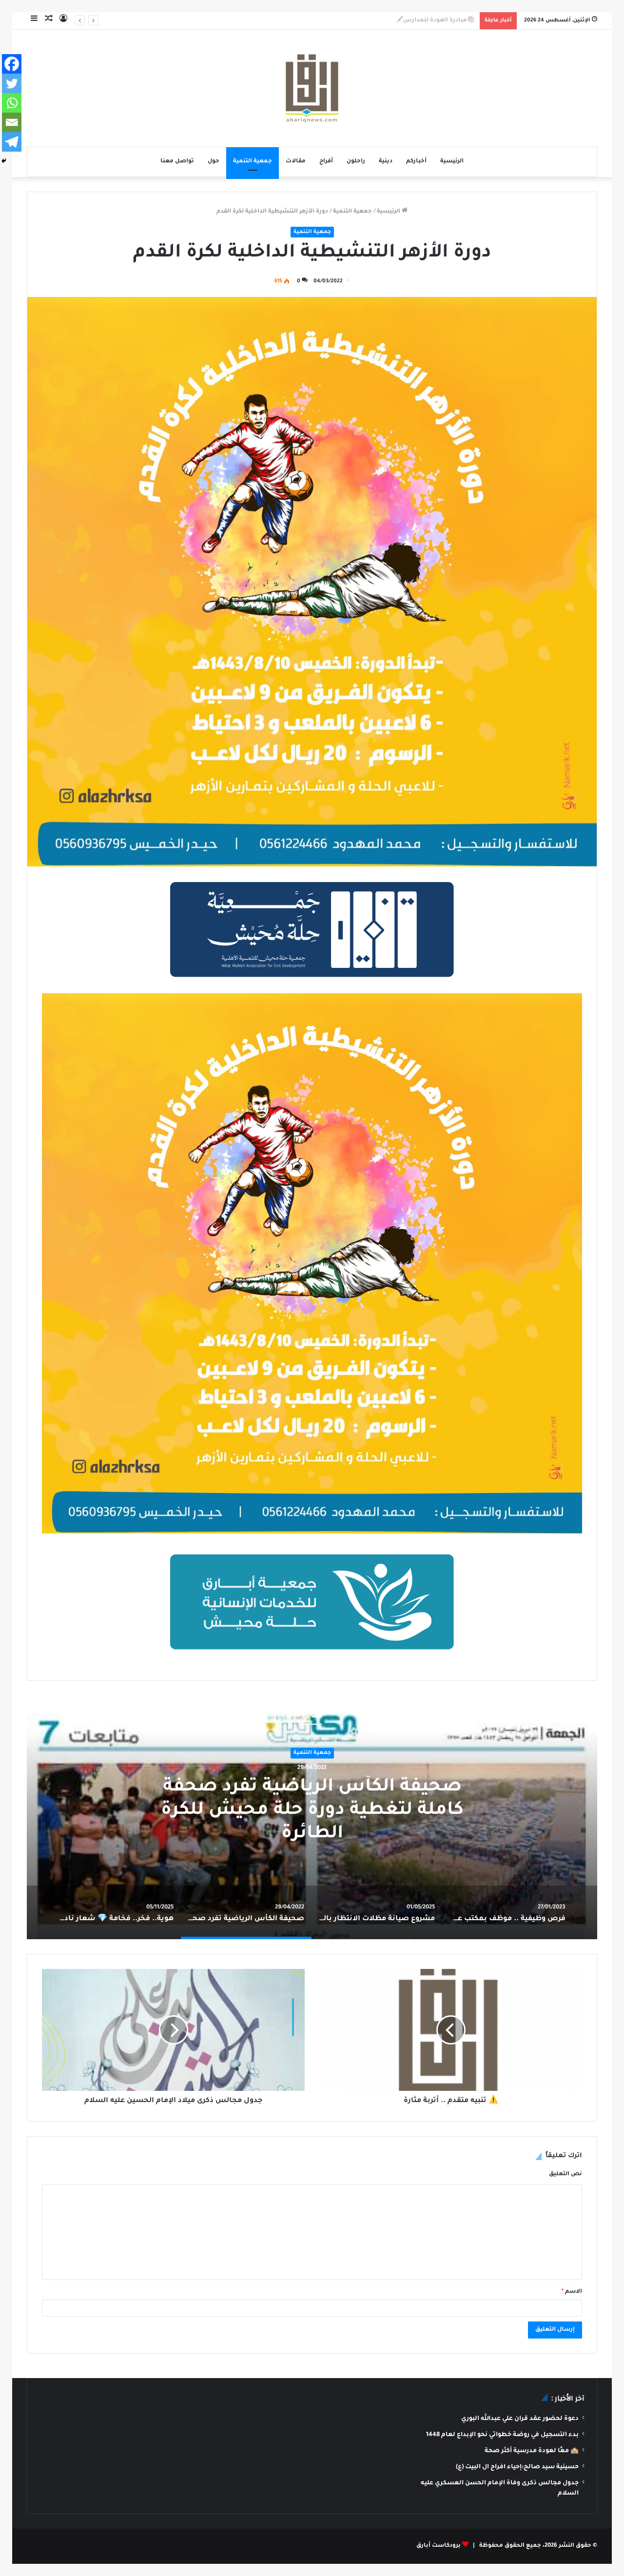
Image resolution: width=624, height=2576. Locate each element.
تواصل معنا (177, 162)
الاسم (572, 2292)
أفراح (326, 162)
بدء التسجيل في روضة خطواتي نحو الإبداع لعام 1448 (502, 2435)
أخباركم (416, 162)
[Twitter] (12, 83)
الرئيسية (452, 162)
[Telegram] (12, 142)
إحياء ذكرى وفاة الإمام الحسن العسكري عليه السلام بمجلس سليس (380, 21)
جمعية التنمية (253, 162)
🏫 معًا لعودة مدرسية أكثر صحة (532, 2451)
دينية (386, 162)
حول (214, 162)
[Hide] (4, 161)
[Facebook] (12, 64)
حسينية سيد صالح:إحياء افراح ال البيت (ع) (517, 2467)
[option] (312, 1817)
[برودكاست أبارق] (312, 88)
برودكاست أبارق (439, 2546)
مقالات (296, 162)
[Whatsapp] (12, 103)
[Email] (12, 122)
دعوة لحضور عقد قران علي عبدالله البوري (520, 2419)
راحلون (356, 162)
